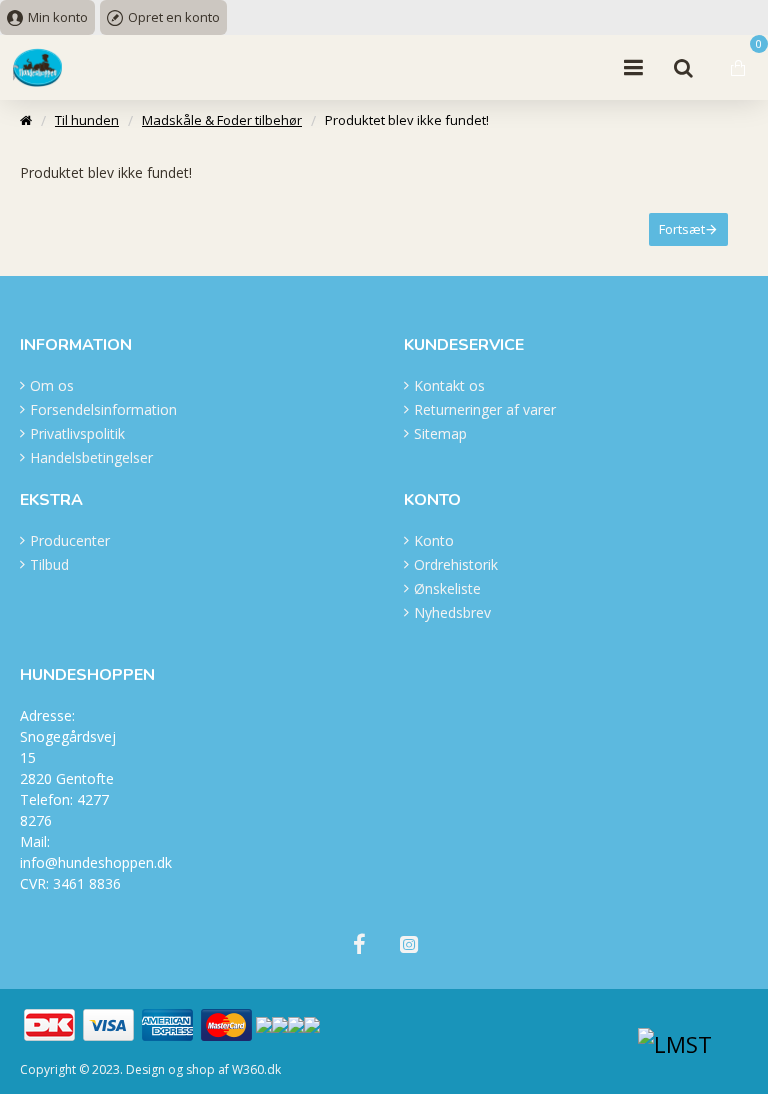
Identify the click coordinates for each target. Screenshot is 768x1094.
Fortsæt (682, 229)
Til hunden (87, 120)
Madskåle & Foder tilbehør (222, 120)
